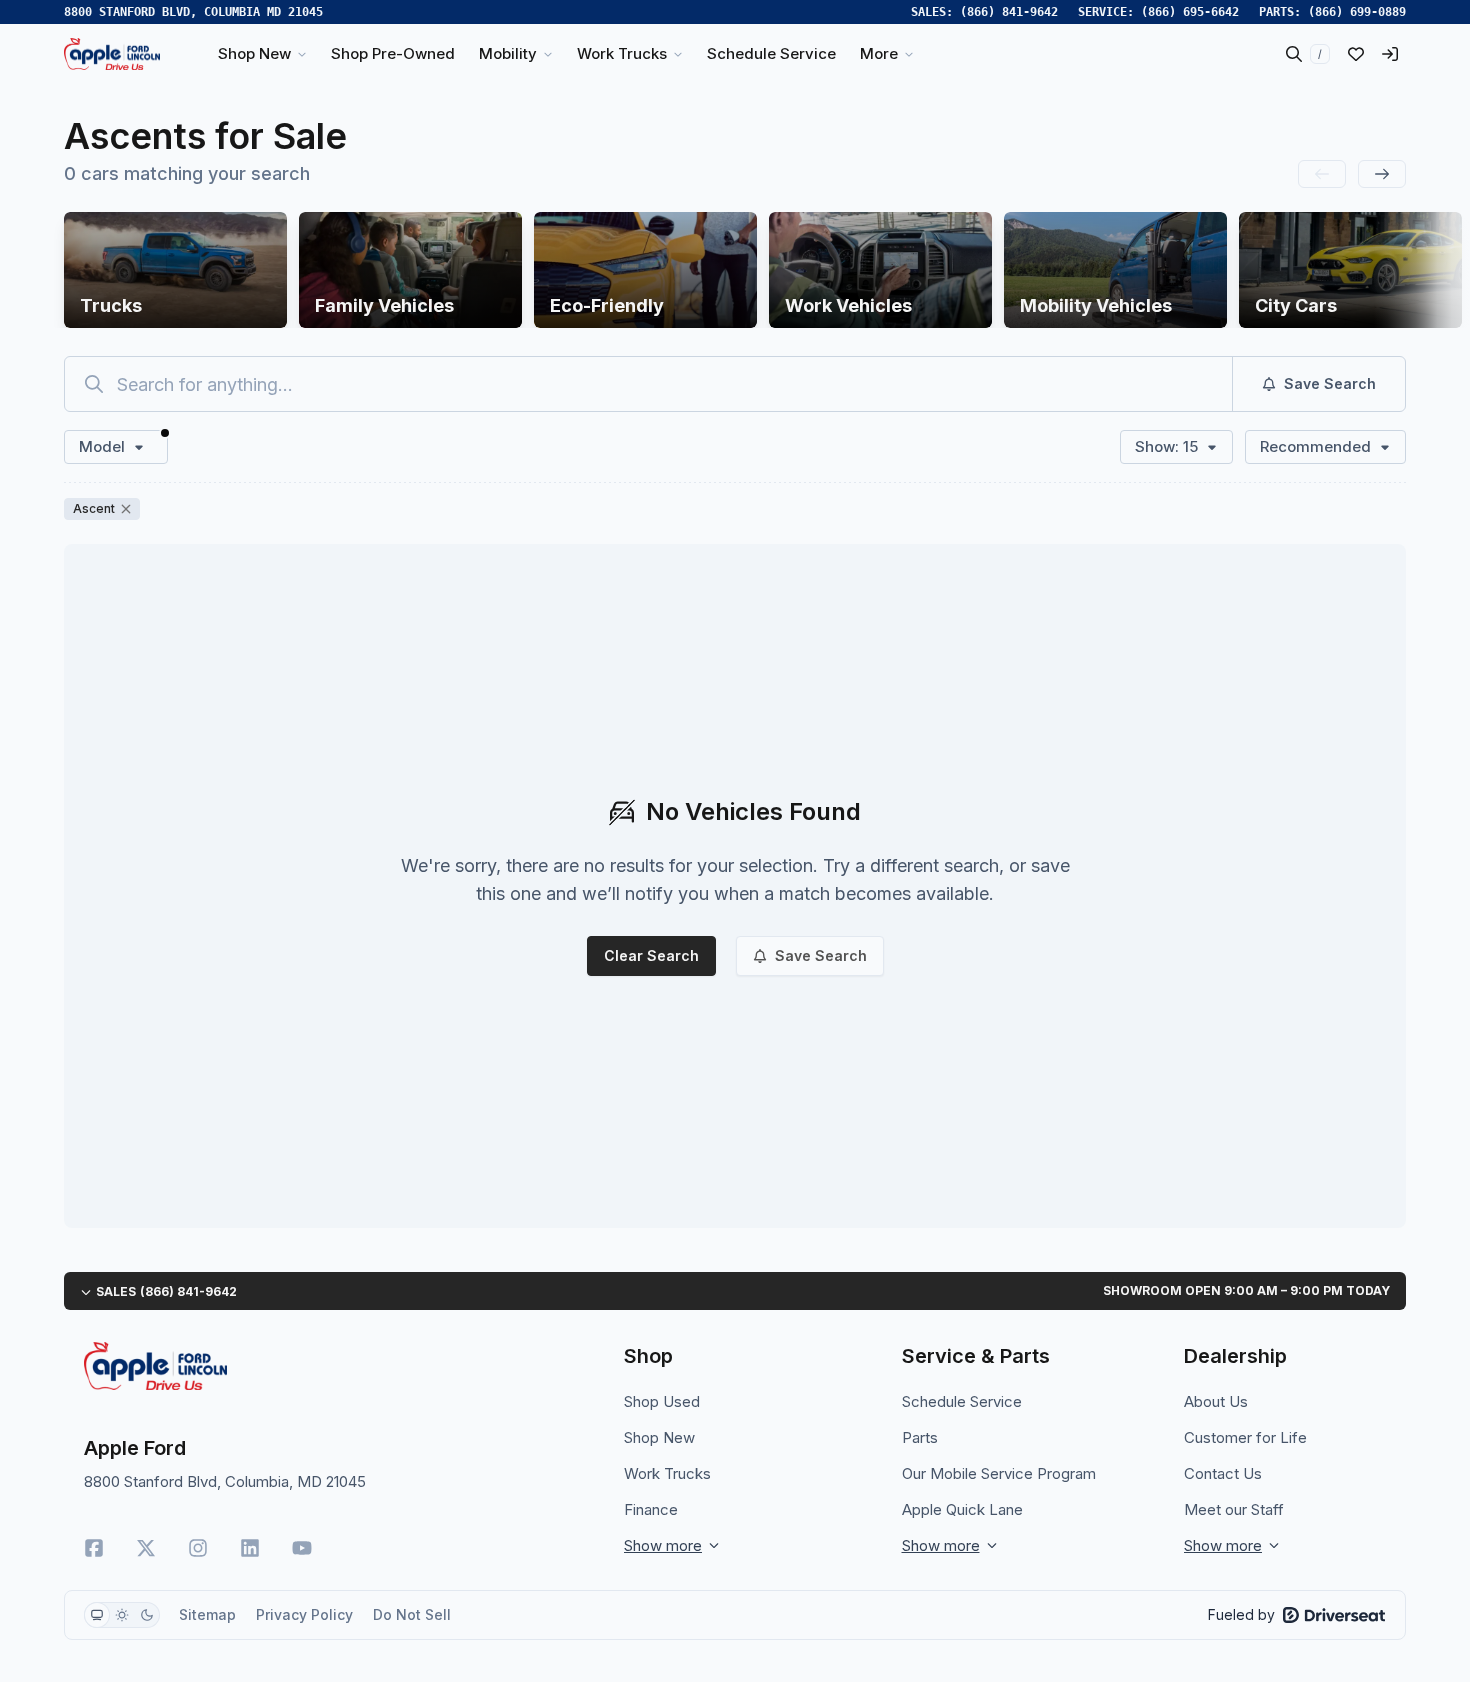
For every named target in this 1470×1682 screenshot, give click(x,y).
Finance (651, 1509)
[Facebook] (94, 1548)
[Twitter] (146, 1548)
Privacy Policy (304, 1614)
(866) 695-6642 (1190, 12)
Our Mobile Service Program (999, 1473)
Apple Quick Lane (962, 1509)
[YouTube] (302, 1548)
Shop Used (662, 1401)
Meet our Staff (1234, 1509)
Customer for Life (1245, 1437)
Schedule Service (962, 1401)
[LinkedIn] (250, 1548)
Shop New (659, 1437)
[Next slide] (1382, 174)
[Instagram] (198, 1548)
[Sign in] (1390, 54)
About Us (1216, 1401)
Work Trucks (667, 1473)
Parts (920, 1437)
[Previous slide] (1322, 174)
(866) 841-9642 (1009, 12)
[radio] (97, 1615)
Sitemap (207, 1614)
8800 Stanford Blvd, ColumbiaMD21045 (193, 12)
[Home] (112, 54)
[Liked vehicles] (1356, 54)
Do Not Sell (412, 1614)
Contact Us (1223, 1473)
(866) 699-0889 (1357, 12)
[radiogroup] (122, 1615)
